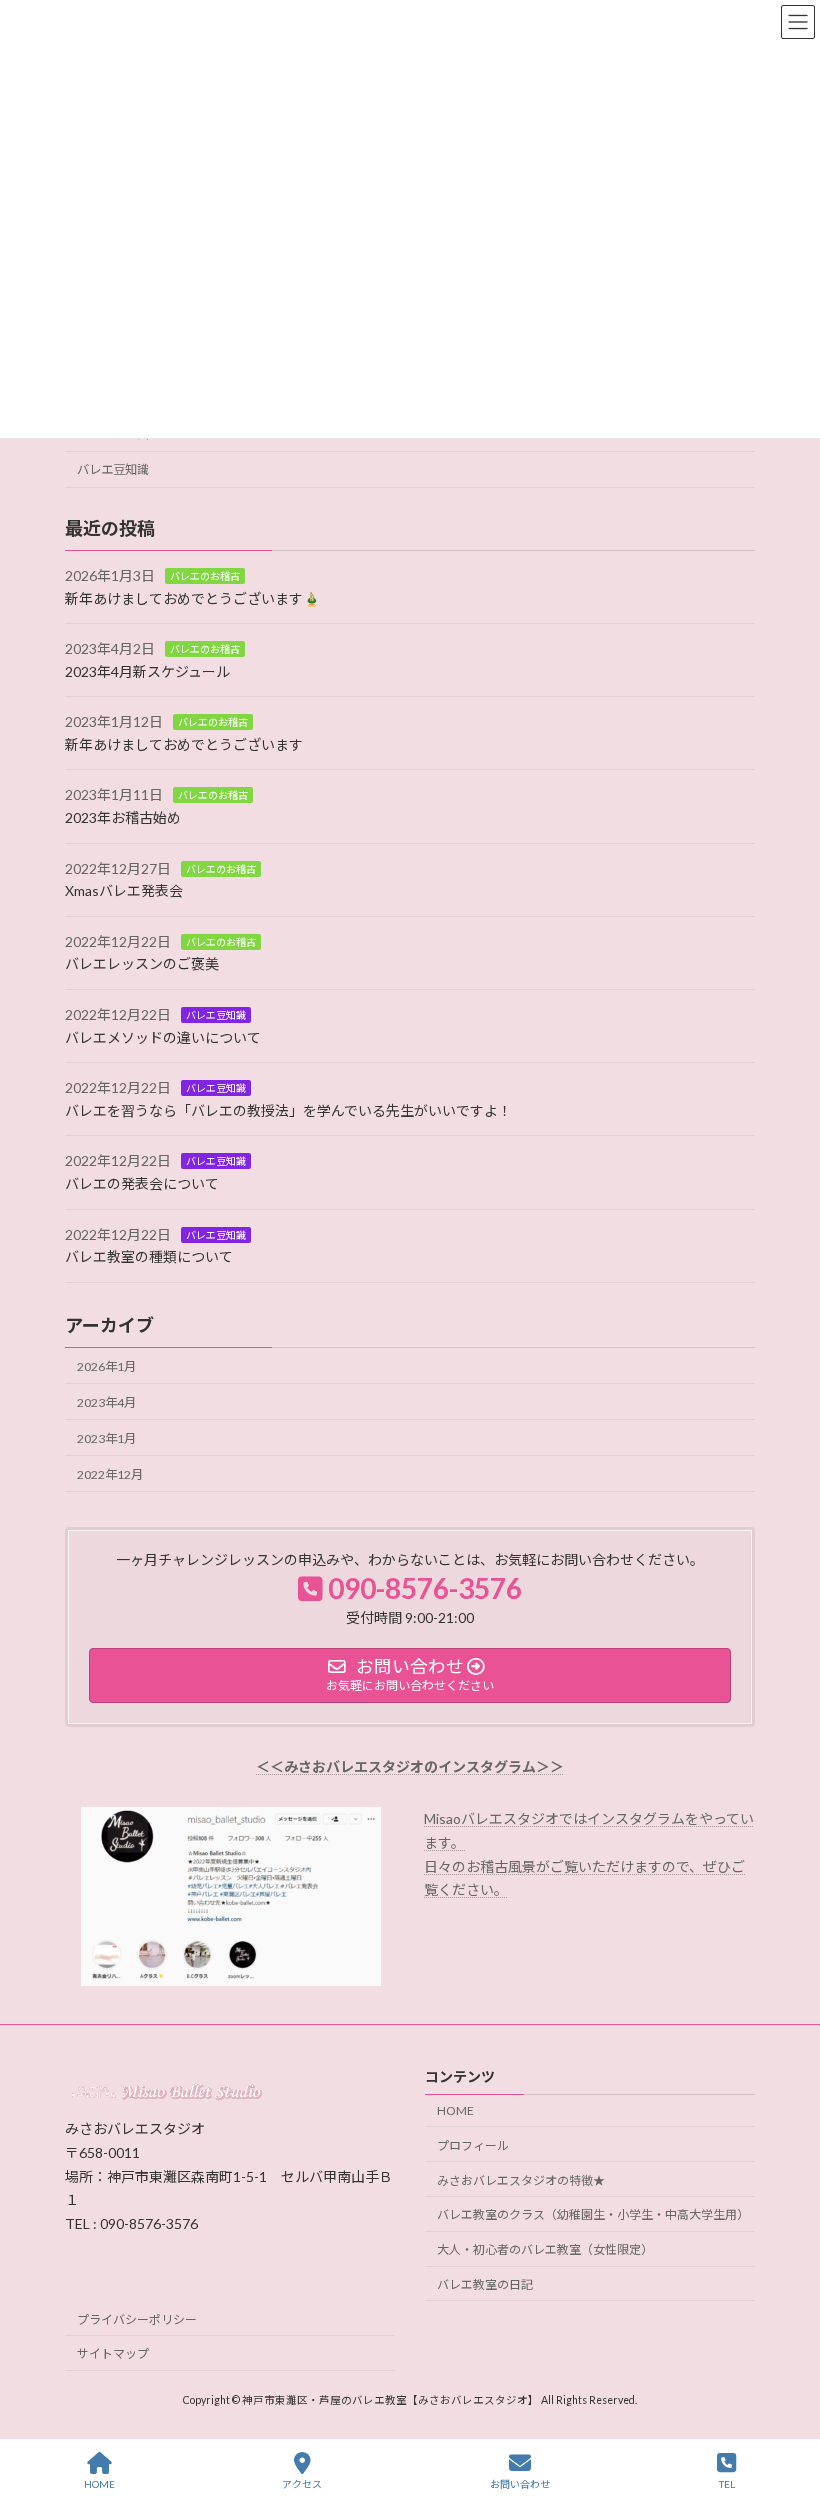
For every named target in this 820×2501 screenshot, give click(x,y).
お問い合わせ (520, 2484)
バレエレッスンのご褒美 (142, 963)
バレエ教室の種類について (149, 1256)
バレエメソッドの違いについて (163, 1036)
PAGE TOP (788, 2408)
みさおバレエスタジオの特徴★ (521, 2180)
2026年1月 (106, 1365)
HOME (455, 2110)
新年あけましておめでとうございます (184, 744)
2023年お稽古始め (123, 817)
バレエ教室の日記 (485, 2284)
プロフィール (473, 2145)
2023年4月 (106, 1401)
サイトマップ (113, 2354)
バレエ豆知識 (113, 469)
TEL (727, 2484)
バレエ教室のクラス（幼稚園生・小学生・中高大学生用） (593, 2215)
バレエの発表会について (142, 1183)
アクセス (302, 2484)
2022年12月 (110, 1474)
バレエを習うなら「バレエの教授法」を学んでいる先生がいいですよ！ (288, 1110)
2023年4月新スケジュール (147, 670)
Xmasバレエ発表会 (124, 890)
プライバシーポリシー (137, 2319)
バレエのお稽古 (205, 576)
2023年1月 (106, 1438)
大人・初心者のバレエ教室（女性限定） (545, 2250)
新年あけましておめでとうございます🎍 (192, 597)
